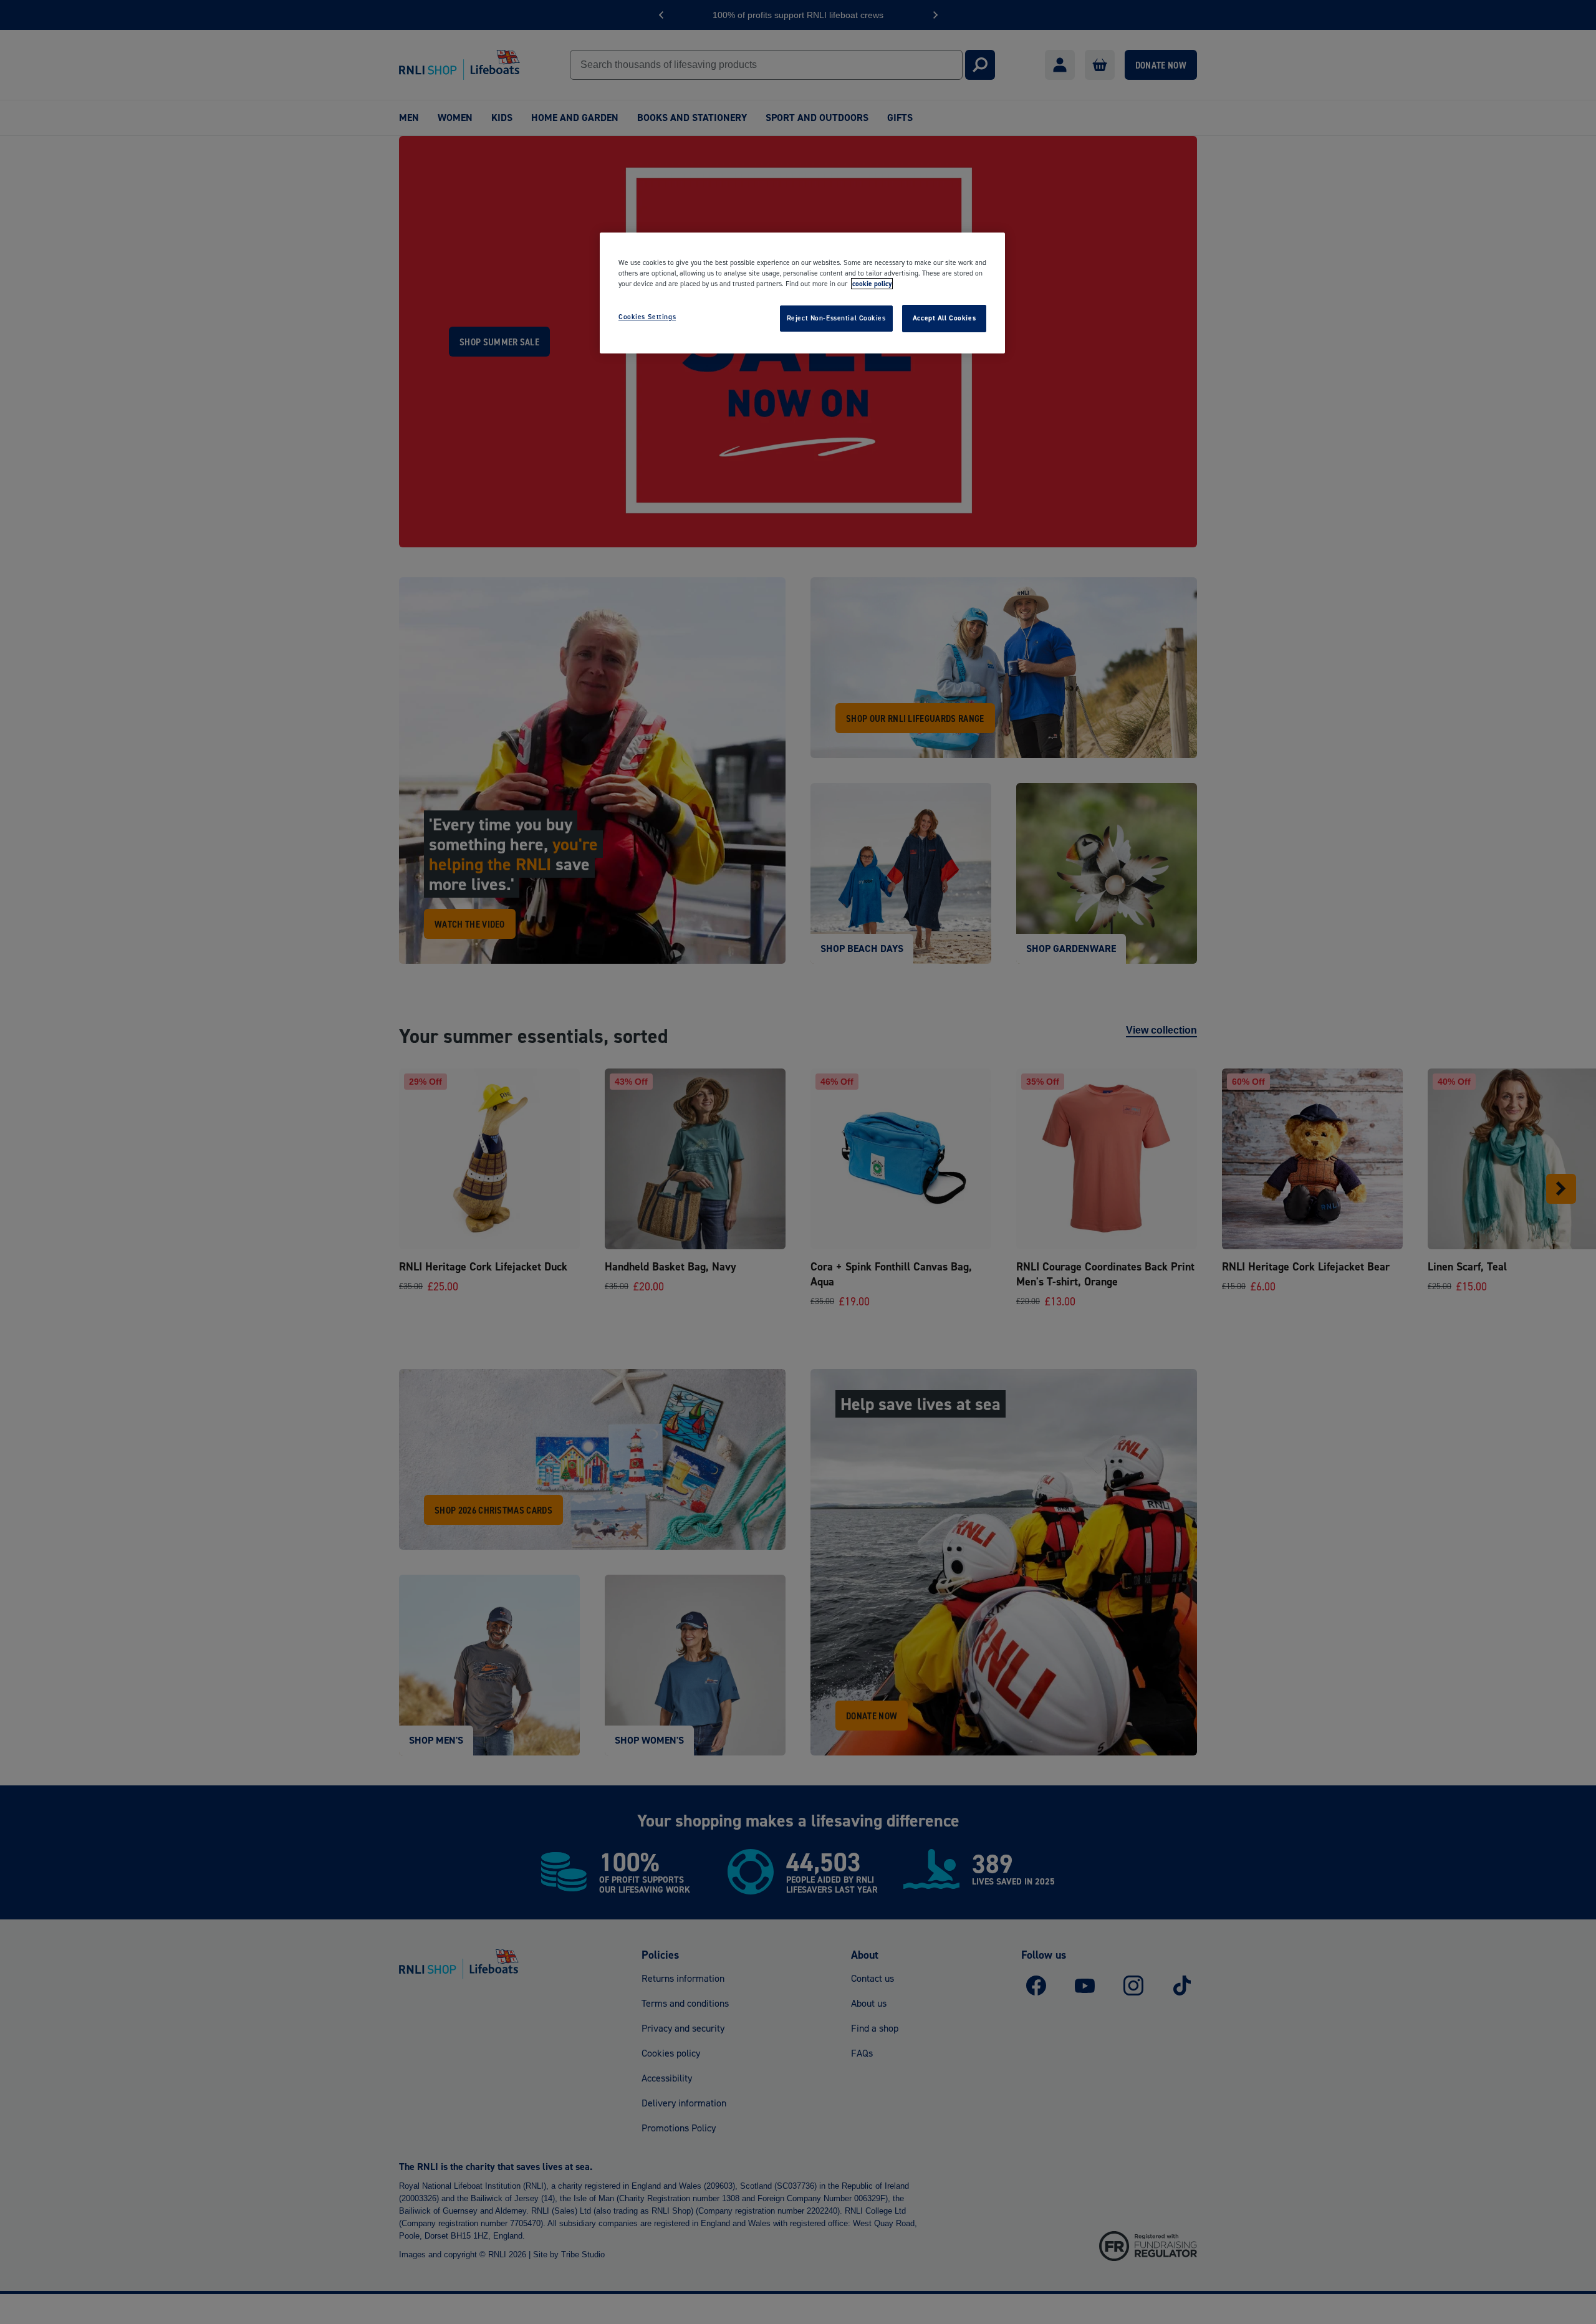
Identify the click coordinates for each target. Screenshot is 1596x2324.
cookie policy (872, 284)
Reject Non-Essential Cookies (836, 318)
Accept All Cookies (944, 318)
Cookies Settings (647, 317)
